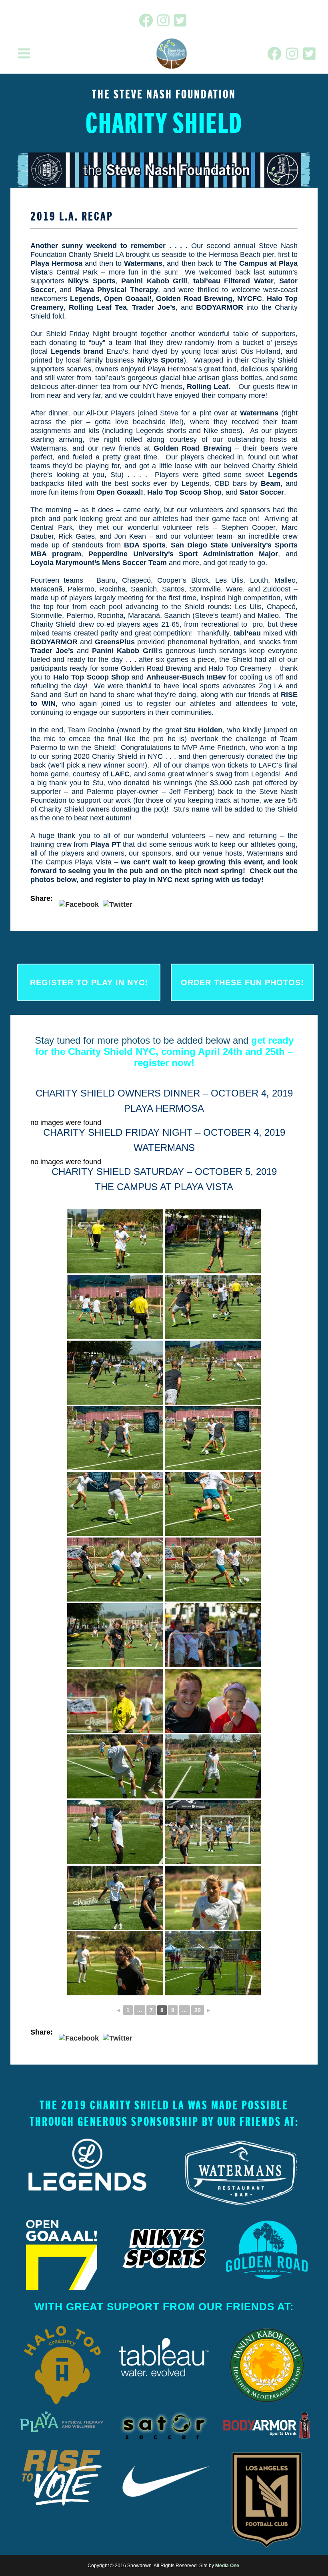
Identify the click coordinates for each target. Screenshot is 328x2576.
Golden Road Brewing (194, 299)
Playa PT (106, 844)
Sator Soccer (262, 492)
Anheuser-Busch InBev (186, 677)
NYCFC (250, 299)
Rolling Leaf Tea (98, 307)
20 (198, 2010)
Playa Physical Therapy (117, 290)
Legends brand (77, 351)
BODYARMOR (220, 307)
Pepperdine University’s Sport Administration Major (183, 554)
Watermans (143, 263)
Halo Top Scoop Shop (184, 492)
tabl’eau (247, 633)
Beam (271, 483)
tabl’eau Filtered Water (233, 281)
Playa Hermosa (56, 263)
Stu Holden (203, 730)
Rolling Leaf (208, 387)
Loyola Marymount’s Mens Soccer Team (99, 563)
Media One (227, 2566)
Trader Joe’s (154, 307)
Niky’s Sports (92, 281)
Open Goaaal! (128, 299)
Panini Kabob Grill (154, 281)
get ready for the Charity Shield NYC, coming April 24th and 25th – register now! (164, 1051)
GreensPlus (115, 642)
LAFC (120, 774)
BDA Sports (145, 545)
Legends (85, 299)
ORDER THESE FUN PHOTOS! (242, 982)
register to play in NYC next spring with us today (178, 880)
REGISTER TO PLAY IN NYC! (89, 982)
